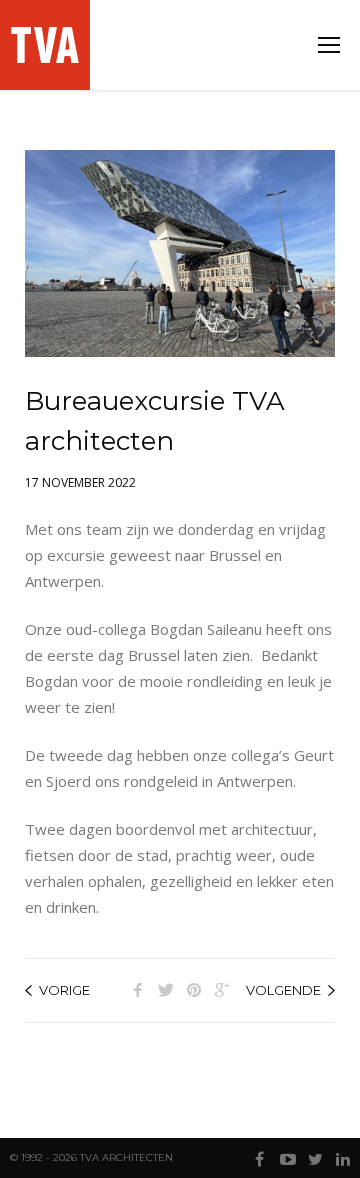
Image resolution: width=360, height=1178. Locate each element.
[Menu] (329, 45)
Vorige (64, 990)
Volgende (283, 990)
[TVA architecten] (47, 45)
